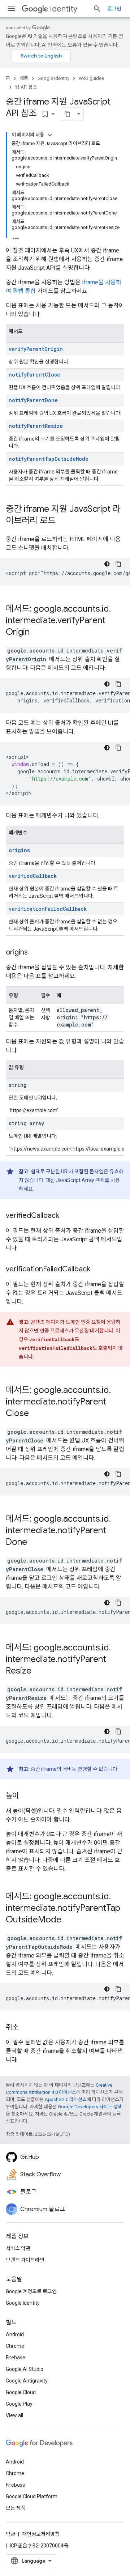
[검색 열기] (97, 9)
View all (14, 2415)
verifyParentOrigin (36, 349)
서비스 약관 (18, 2248)
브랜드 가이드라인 (25, 2260)
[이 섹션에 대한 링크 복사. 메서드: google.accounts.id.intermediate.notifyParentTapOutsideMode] (69, 1920)
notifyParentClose (34, 375)
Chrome (15, 2346)
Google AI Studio (25, 2369)
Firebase (16, 2358)
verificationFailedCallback (48, 909)
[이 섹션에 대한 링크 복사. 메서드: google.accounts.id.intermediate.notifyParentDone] (34, 1543)
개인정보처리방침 (41, 2534)
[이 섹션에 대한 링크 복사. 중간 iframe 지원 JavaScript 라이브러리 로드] (63, 521)
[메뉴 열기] (12, 9)
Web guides (91, 78)
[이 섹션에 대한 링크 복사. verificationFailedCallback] (97, 1270)
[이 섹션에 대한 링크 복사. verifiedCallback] (66, 1216)
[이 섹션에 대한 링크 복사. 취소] (26, 2028)
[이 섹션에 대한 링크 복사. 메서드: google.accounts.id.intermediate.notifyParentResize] (39, 1671)
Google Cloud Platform (32, 2496)
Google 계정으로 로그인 (31, 2291)
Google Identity (53, 78)
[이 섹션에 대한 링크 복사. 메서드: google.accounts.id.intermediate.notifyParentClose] (36, 1414)
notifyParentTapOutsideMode (49, 459)
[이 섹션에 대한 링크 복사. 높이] (26, 1796)
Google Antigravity (27, 2381)
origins (19, 850)
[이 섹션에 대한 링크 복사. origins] (35, 953)
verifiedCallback (33, 876)
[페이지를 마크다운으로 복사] (68, 114)
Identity (64, 9)
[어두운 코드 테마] (107, 564)
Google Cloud (21, 2392)
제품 (24, 78)
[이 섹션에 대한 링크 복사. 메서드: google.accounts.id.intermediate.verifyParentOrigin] (37, 633)
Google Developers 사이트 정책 (90, 2107)
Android (15, 2334)
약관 (10, 2534)
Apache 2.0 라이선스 (66, 2099)
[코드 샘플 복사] (118, 564)
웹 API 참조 (26, 87)
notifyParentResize (36, 426)
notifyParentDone (33, 400)
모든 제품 (16, 2508)
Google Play (19, 2404)
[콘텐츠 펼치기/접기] (50, 135)
